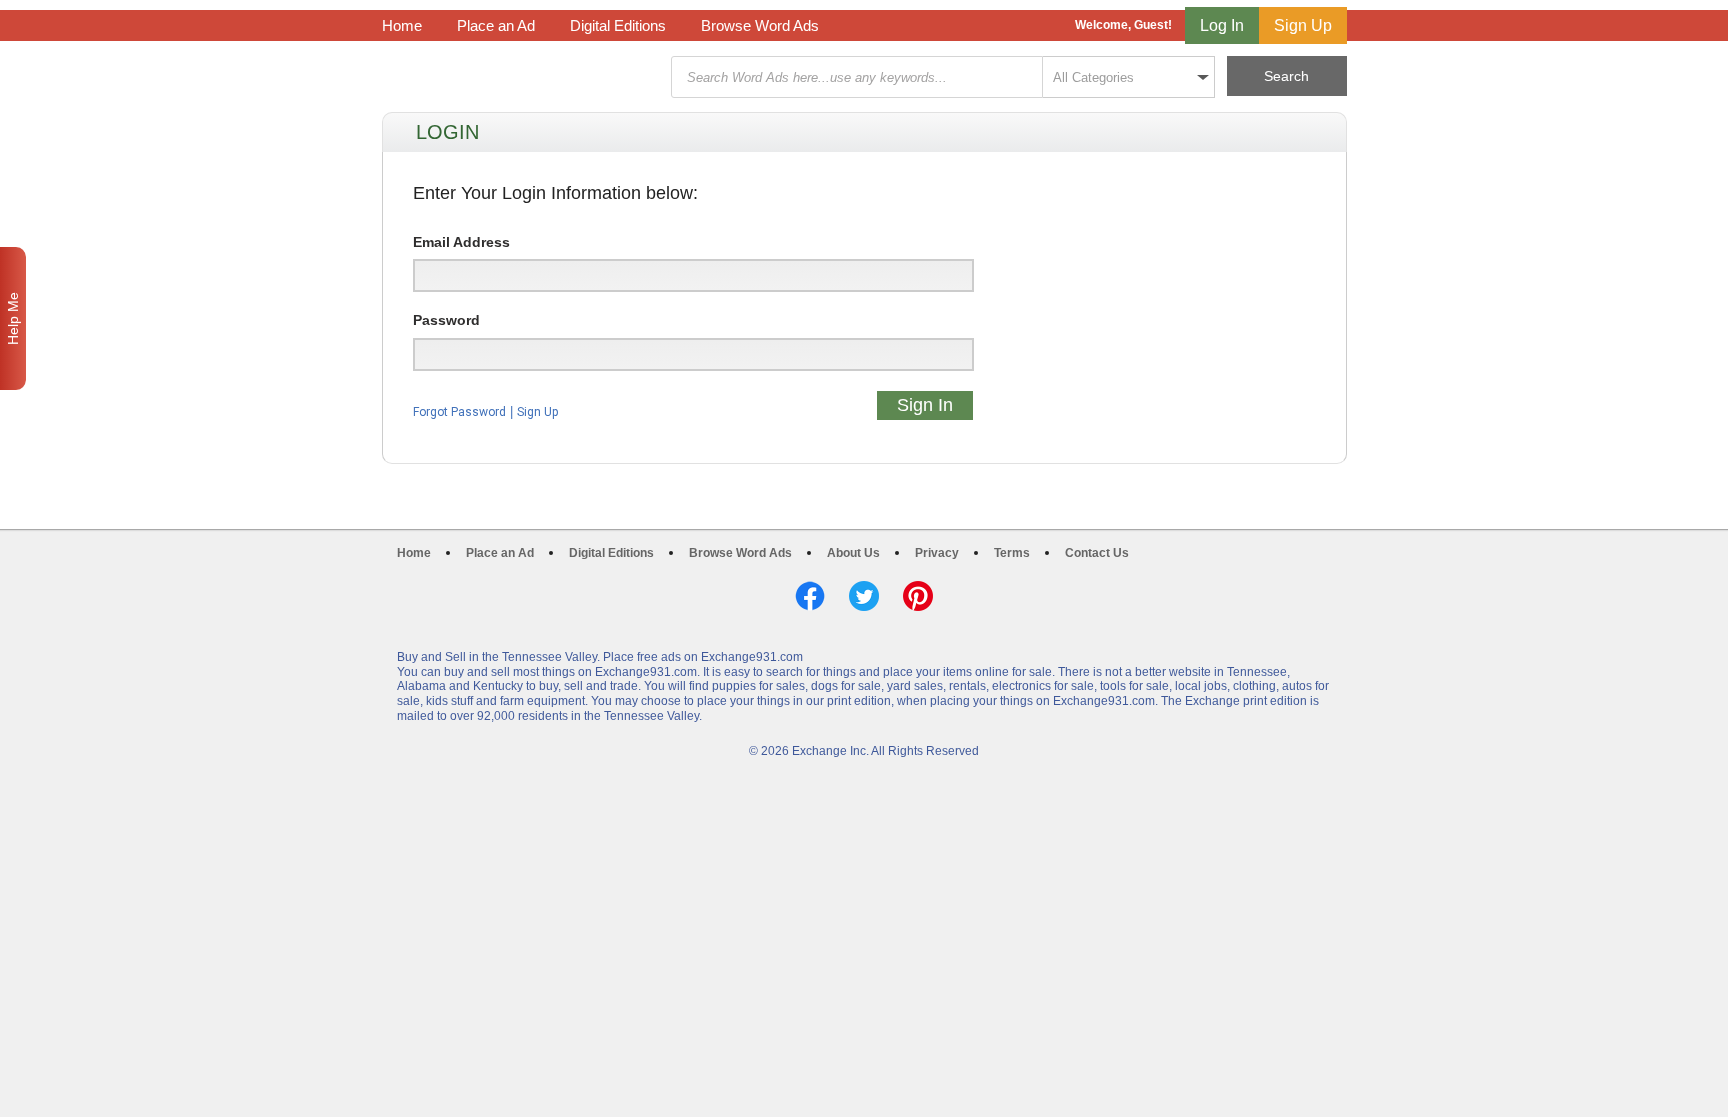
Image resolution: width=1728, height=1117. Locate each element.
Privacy (937, 553)
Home (402, 25)
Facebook (810, 596)
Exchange (524, 77)
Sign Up (1303, 25)
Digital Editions (618, 25)
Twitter (864, 596)
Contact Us (1097, 553)
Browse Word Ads (760, 25)
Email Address (461, 242)
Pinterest (918, 596)
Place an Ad (496, 25)
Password (446, 320)
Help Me (13, 318)
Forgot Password (459, 412)
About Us (853, 553)
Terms (1012, 553)
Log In (1222, 25)
